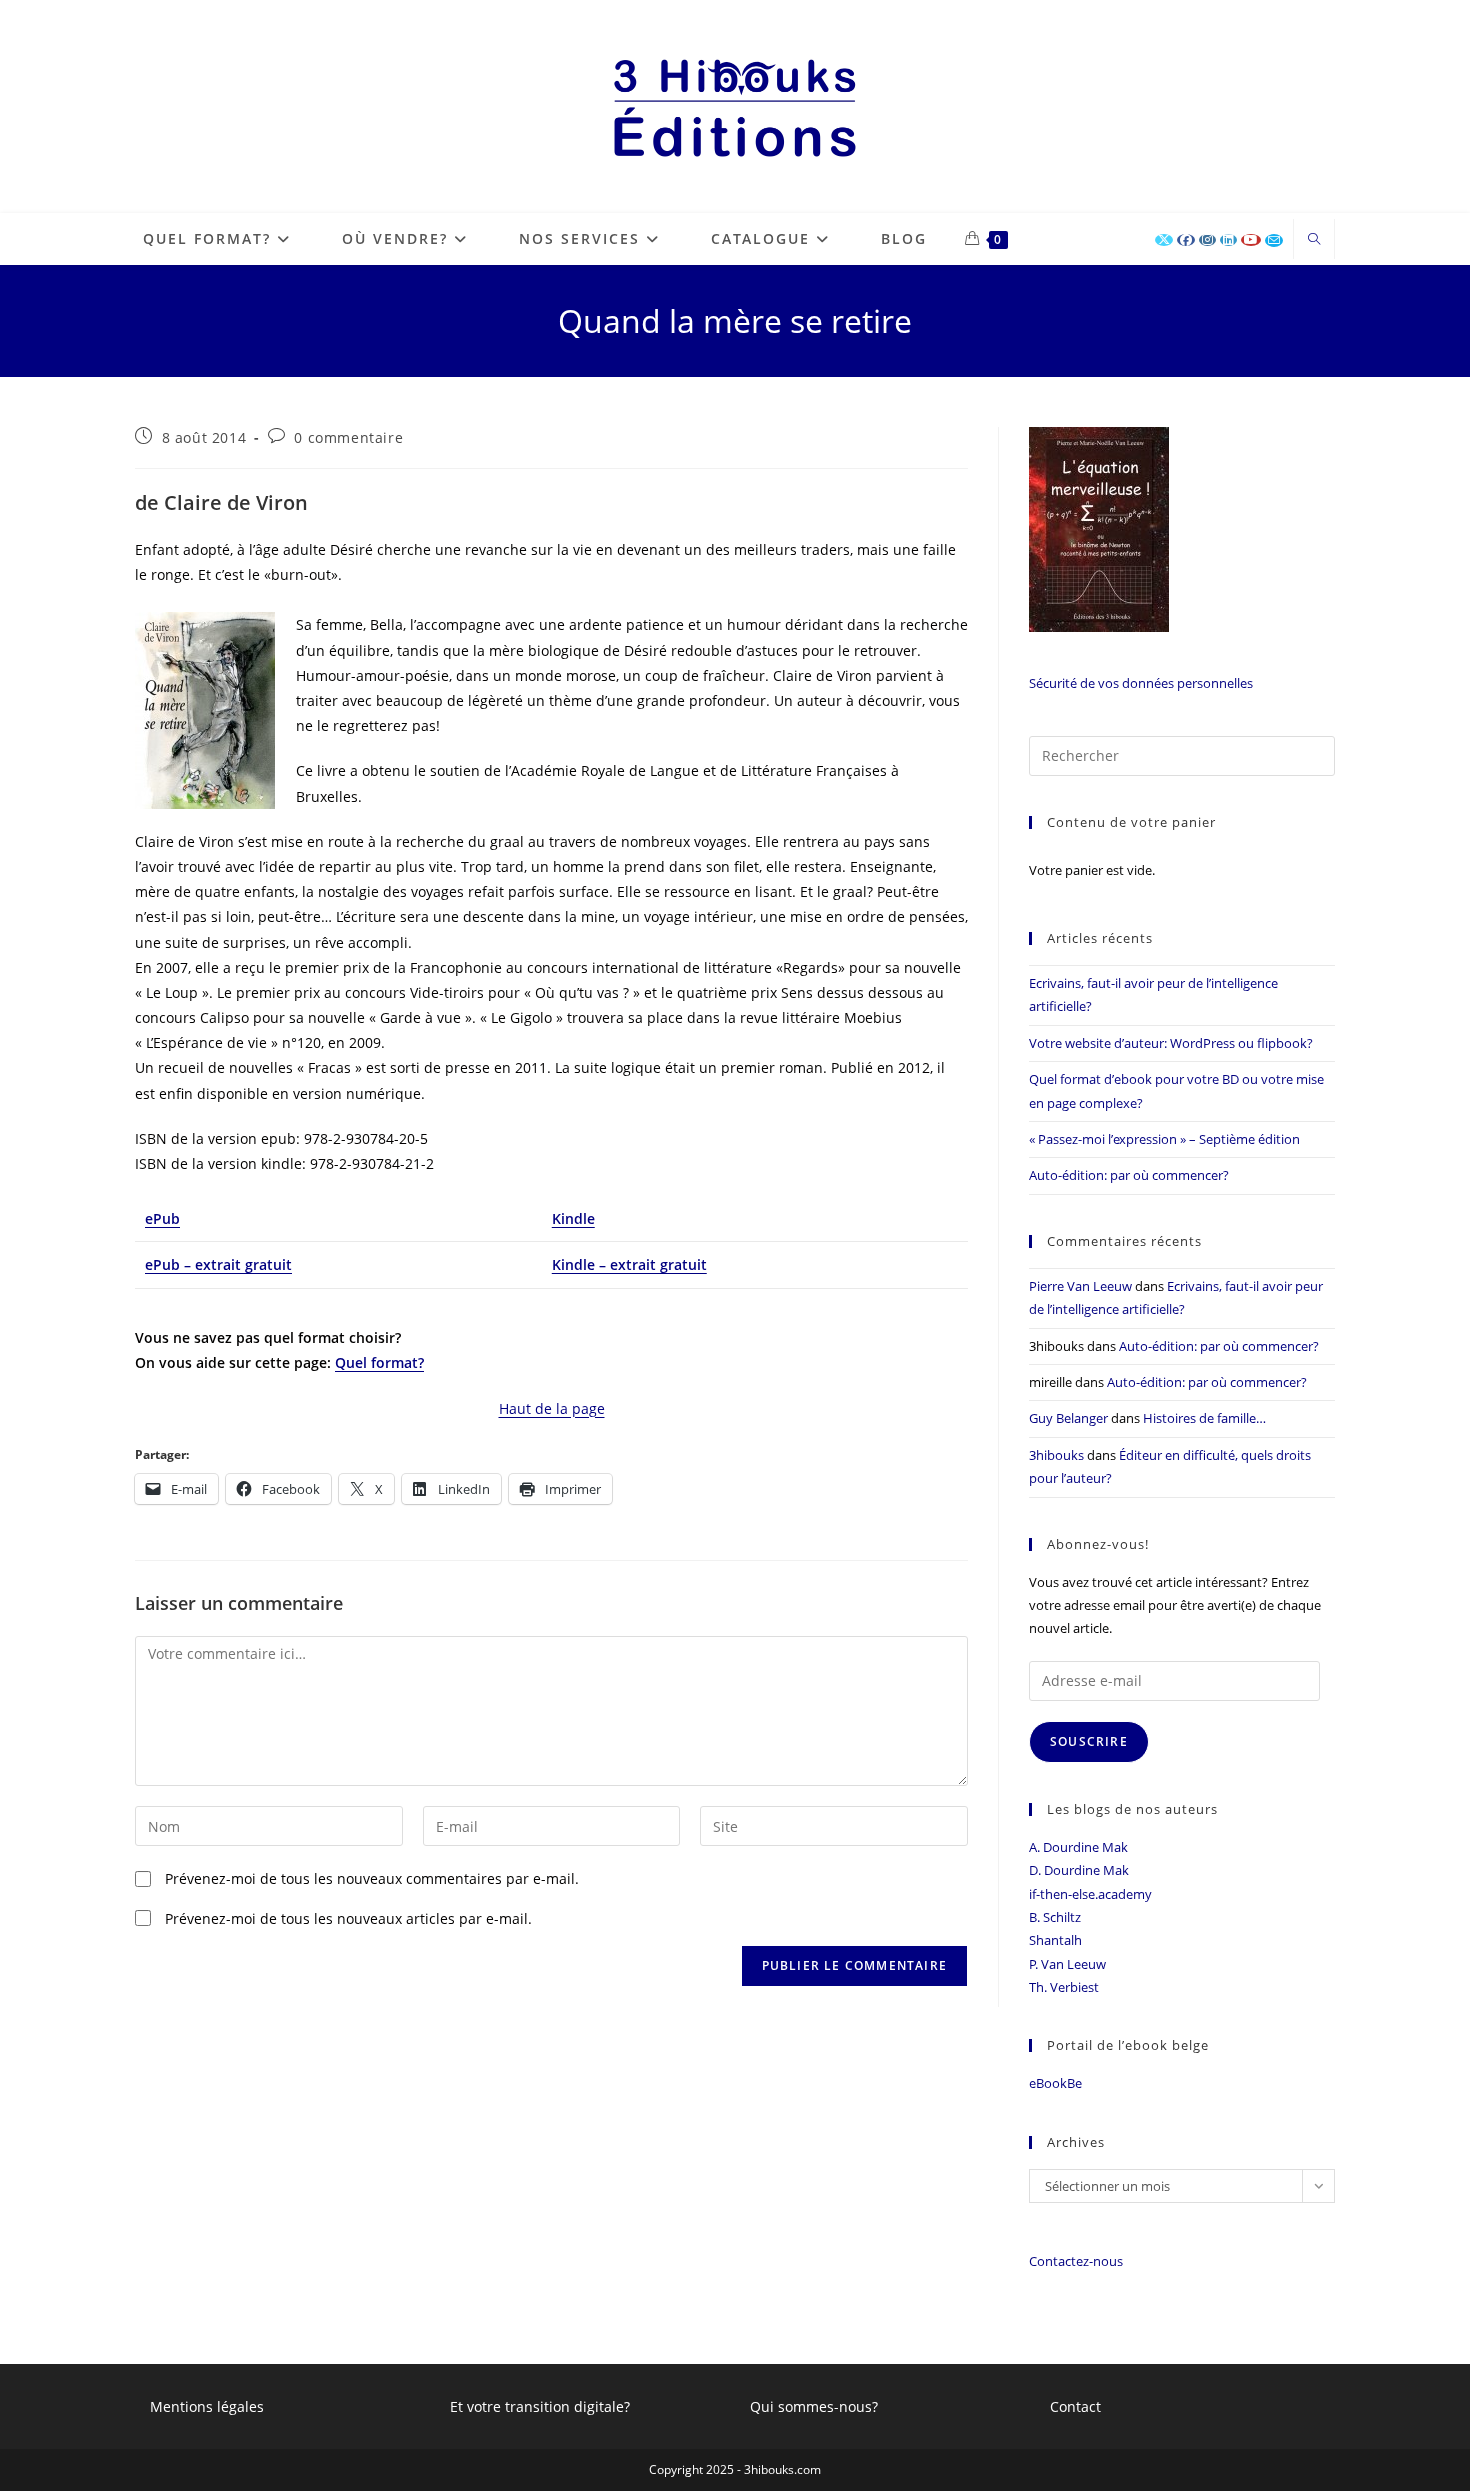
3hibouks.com (782, 2469)
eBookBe (1055, 2083)
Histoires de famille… (1204, 1418)
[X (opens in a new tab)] (1164, 240)
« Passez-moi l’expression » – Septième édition (1164, 1139)
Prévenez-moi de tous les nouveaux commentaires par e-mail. (372, 1878)
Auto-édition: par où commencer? (1129, 1175)
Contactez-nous (1076, 2261)
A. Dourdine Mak (1078, 1847)
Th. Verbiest (1064, 1987)
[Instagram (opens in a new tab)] (1207, 240)
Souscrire (1089, 1741)
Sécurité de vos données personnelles (1141, 683)
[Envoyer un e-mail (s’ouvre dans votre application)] (1274, 240)
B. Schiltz (1055, 1917)
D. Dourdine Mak (1079, 1870)
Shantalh (1055, 1940)
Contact (1075, 2406)
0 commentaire (348, 437)
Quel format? (379, 1362)
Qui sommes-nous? (814, 2406)
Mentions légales (207, 2406)
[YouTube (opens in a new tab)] (1251, 240)
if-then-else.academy (1090, 1894)
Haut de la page (552, 1408)
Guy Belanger (1068, 1418)
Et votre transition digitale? (540, 2406)
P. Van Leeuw (1067, 1964)
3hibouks (1056, 1455)
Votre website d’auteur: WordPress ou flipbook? (1171, 1043)
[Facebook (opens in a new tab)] (1186, 240)
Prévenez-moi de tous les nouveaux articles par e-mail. (348, 1918)
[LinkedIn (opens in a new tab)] (1228, 240)
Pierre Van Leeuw (1080, 1286)
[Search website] (1314, 240)
